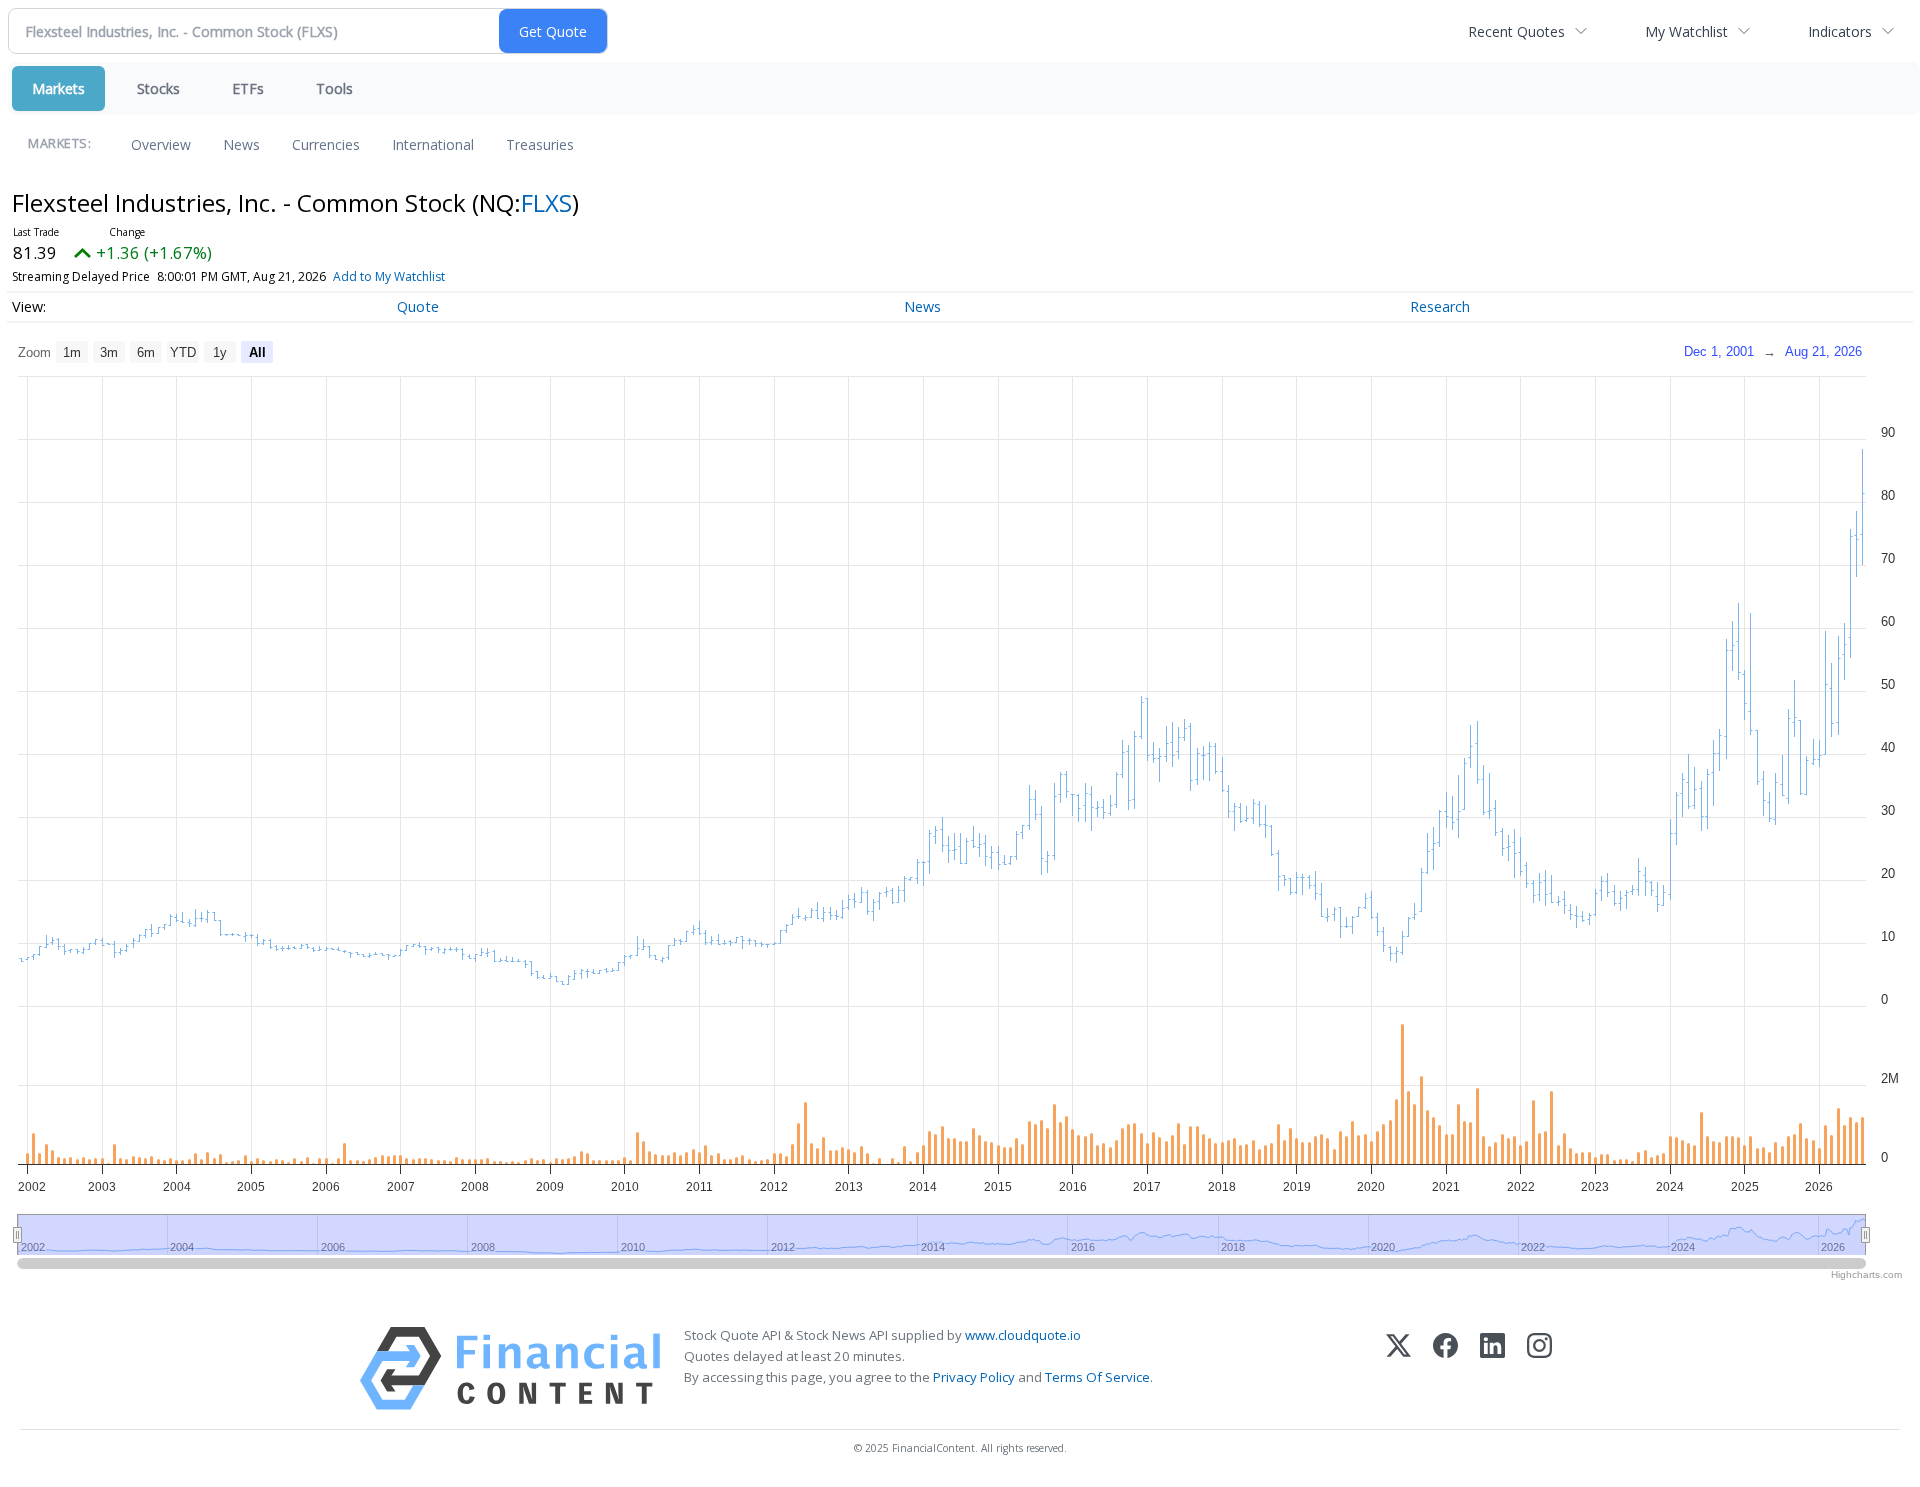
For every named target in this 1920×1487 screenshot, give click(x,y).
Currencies (326, 144)
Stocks (158, 88)
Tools (334, 88)
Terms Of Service (1097, 1377)
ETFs (248, 88)
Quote (418, 306)
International (433, 144)
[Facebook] (1445, 1368)
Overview (161, 144)
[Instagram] (1539, 1368)
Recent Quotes (1516, 31)
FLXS (546, 202)
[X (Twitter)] (1398, 1368)
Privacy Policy (974, 1377)
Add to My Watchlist (389, 276)
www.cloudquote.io (1023, 1335)
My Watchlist (1686, 31)
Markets (58, 88)
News (241, 144)
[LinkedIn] (1492, 1368)
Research (1440, 306)
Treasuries (540, 144)
